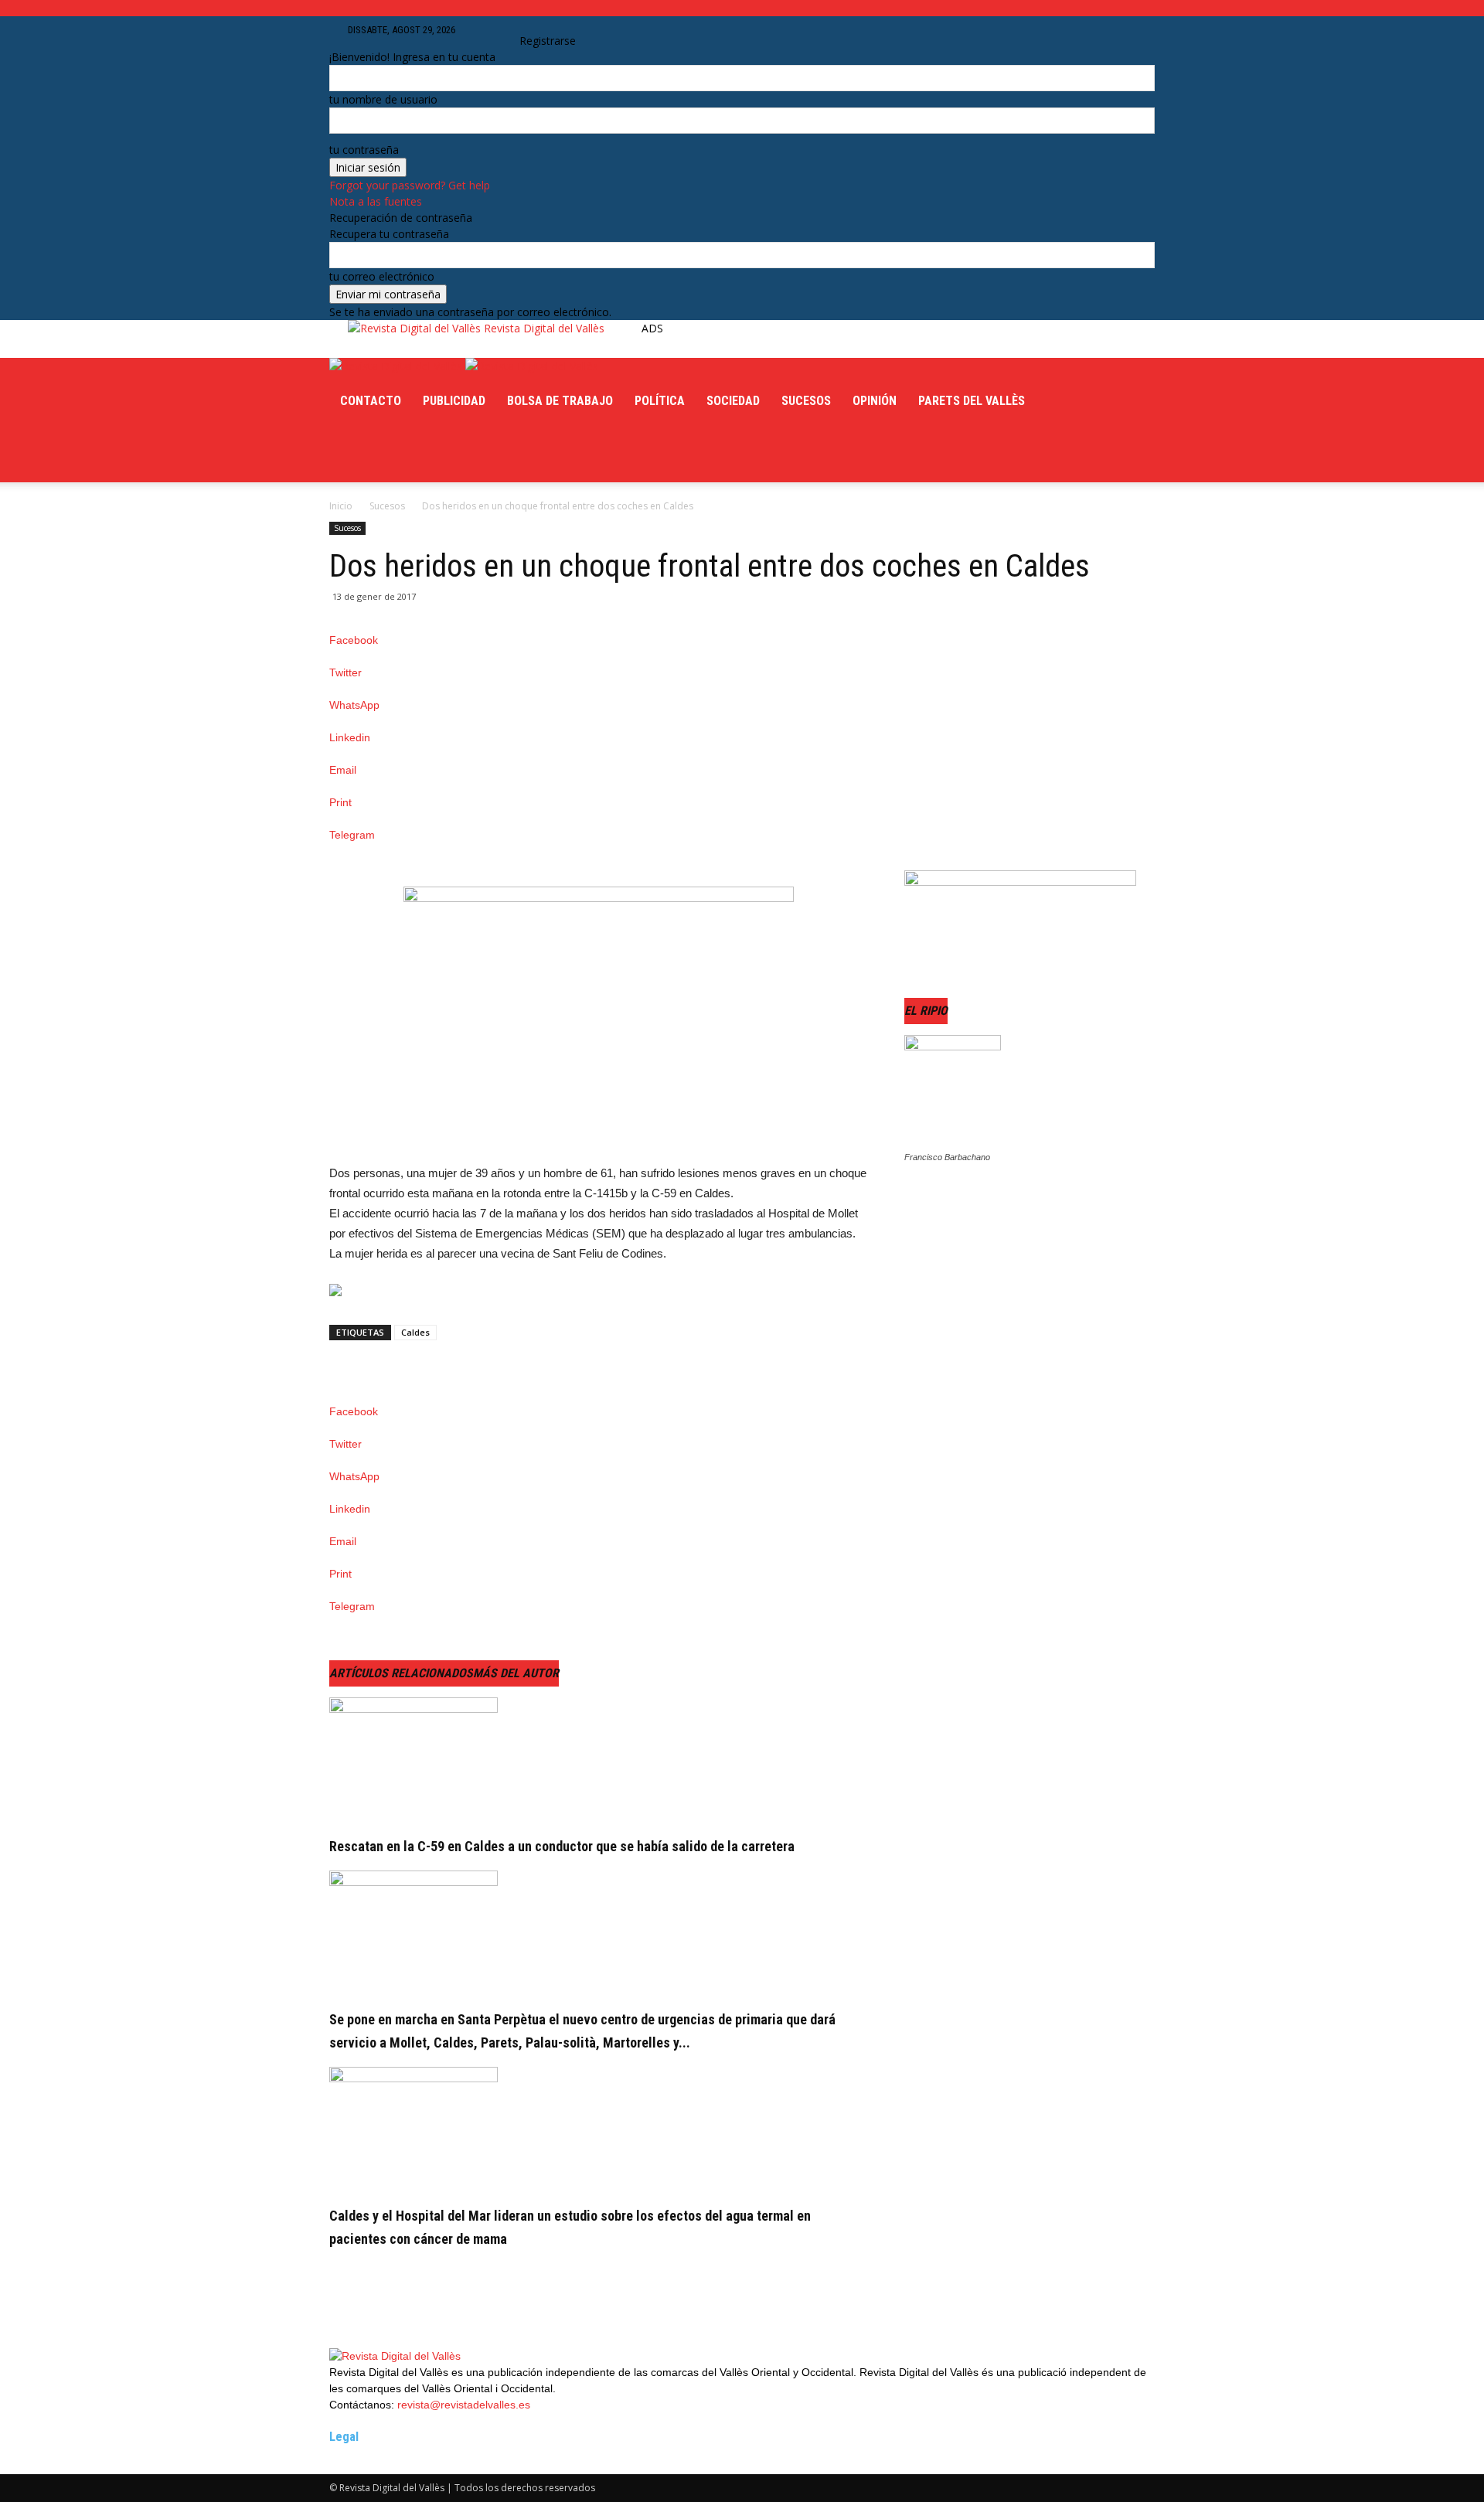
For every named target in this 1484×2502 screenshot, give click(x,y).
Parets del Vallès (972, 401)
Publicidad (454, 401)
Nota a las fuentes (376, 201)
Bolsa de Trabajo (560, 401)
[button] (497, 30)
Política (660, 401)
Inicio (341, 506)
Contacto (371, 401)
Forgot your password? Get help (410, 185)
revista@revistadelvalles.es (464, 2405)
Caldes (415, 1332)
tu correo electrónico (382, 276)
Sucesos (806, 401)
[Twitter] (372, 455)
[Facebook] (347, 455)
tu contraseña (364, 150)
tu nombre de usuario (383, 99)
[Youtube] (395, 455)
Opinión (875, 401)
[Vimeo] (384, 455)
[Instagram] (359, 455)
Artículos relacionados (401, 1673)
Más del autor (516, 1673)
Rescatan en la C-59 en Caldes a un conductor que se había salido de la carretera (562, 1846)
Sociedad (733, 401)
